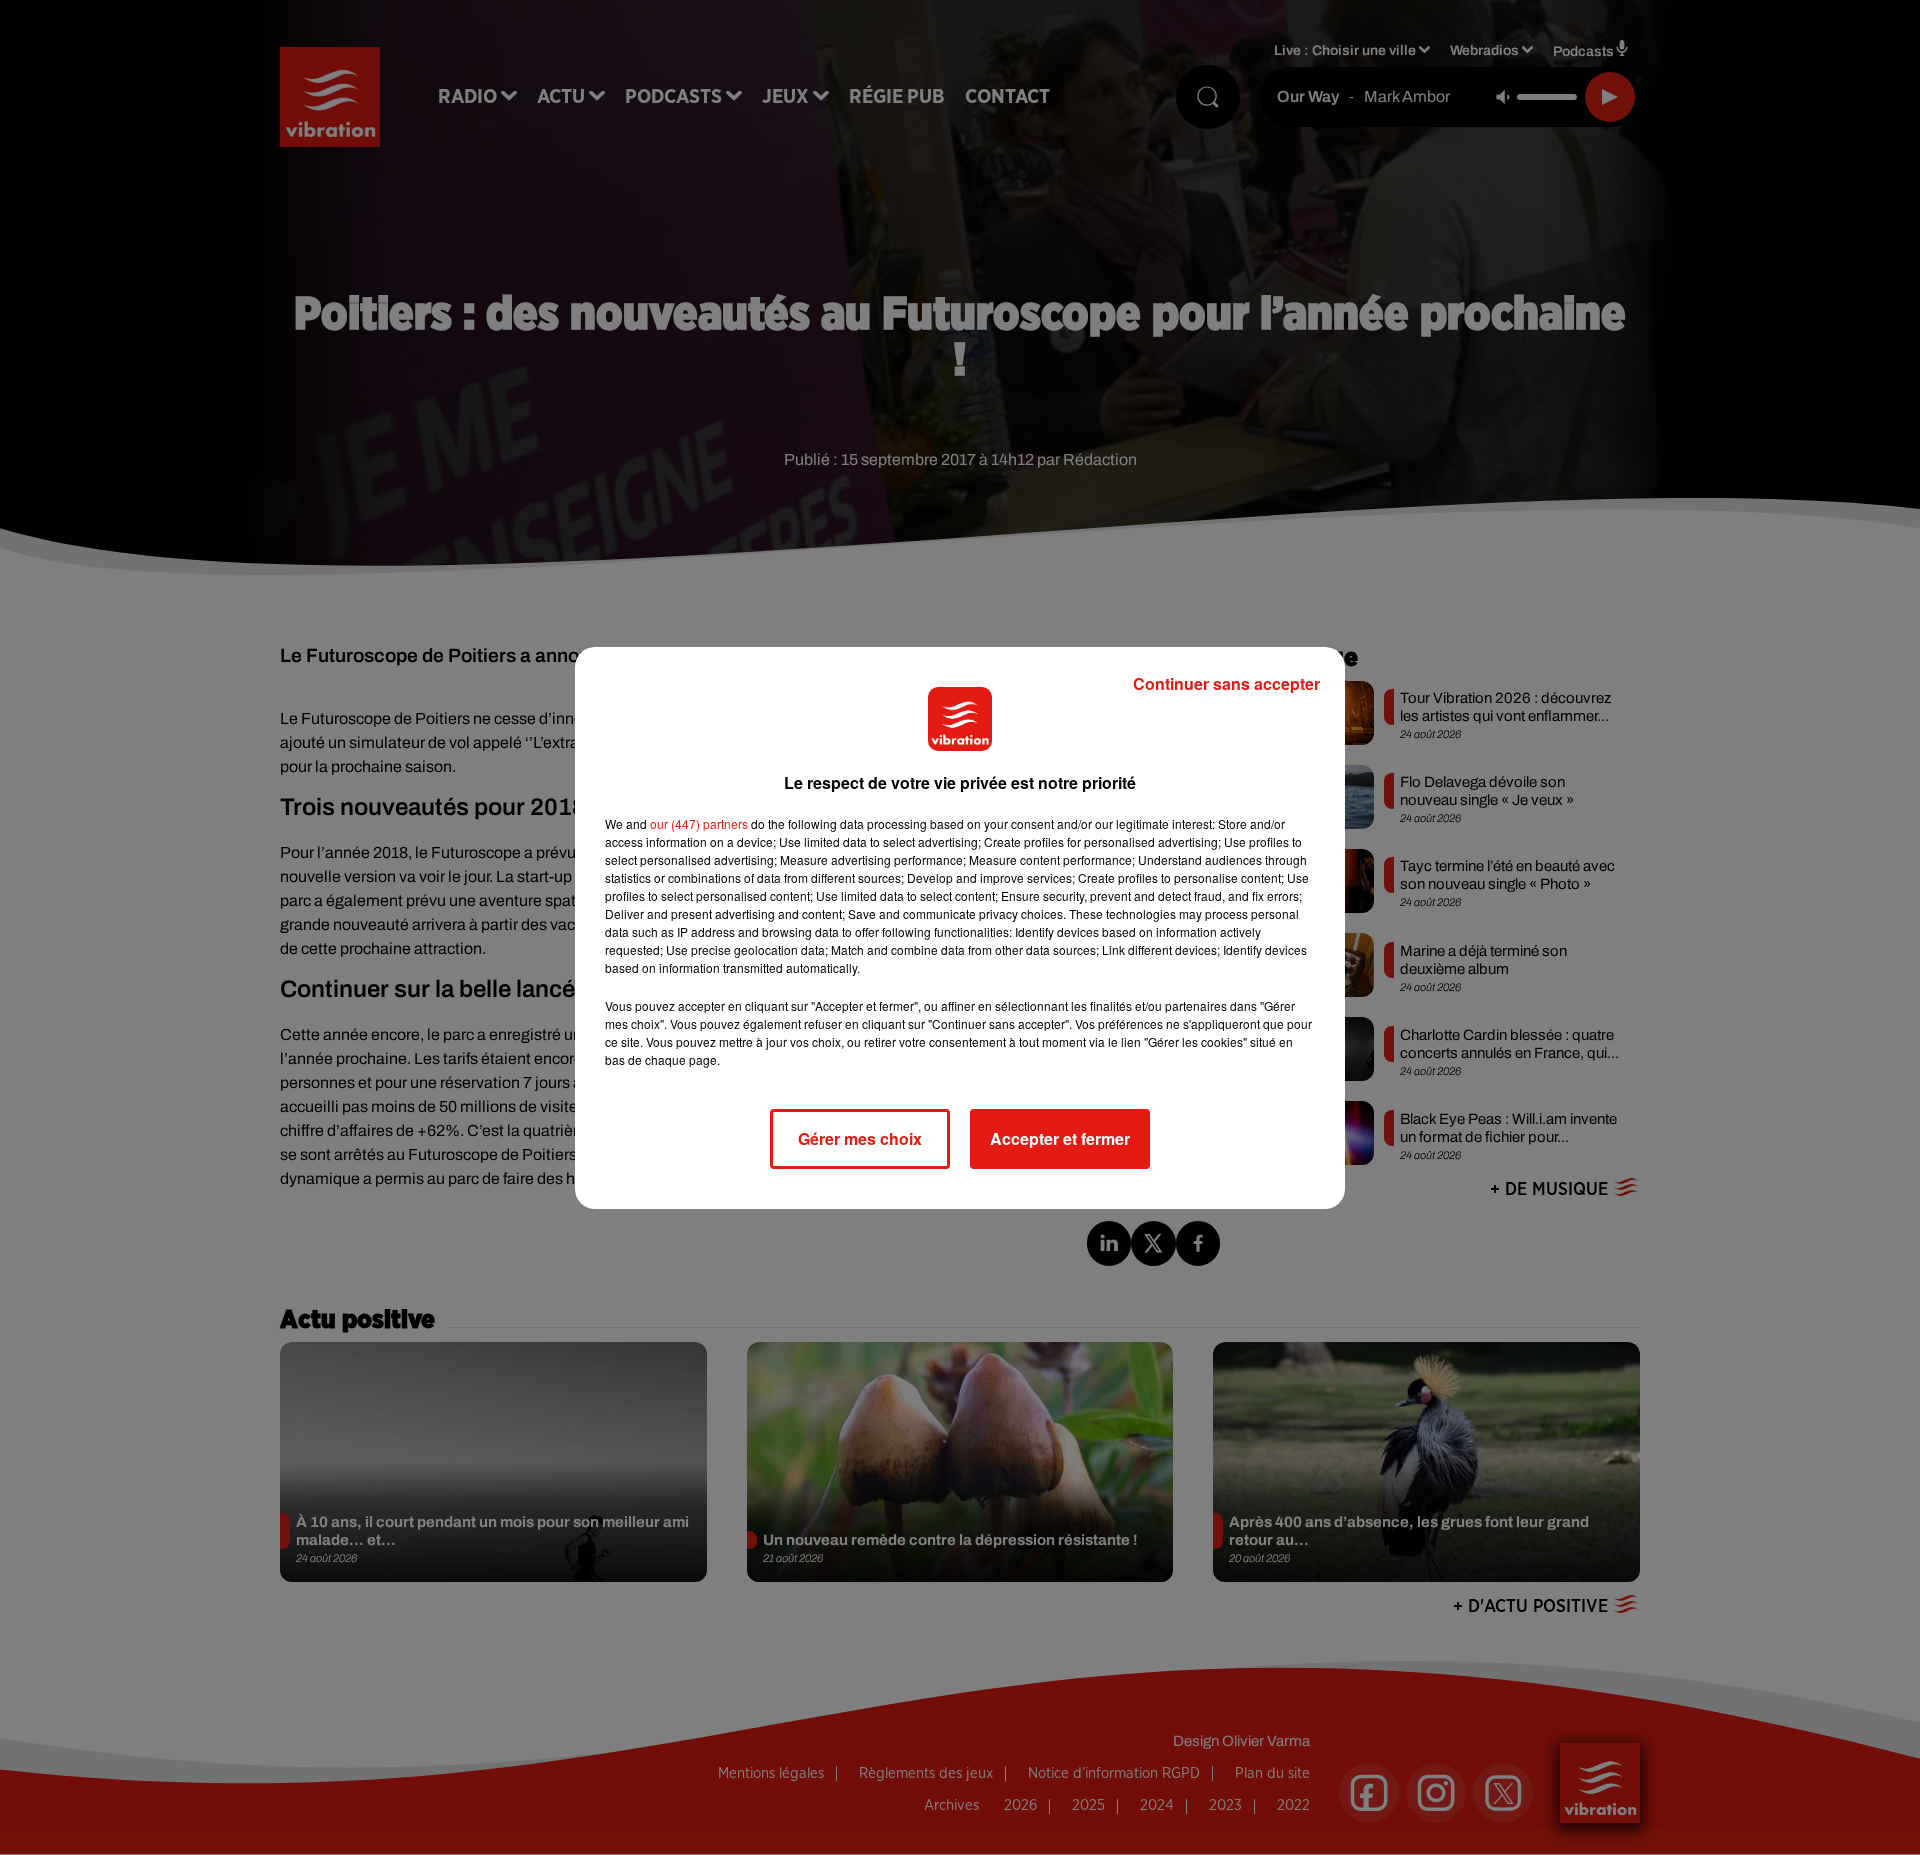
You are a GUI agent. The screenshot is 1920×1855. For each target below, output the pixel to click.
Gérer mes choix (860, 1138)
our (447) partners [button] (699, 823)
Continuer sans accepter (1226, 683)
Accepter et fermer (1060, 1138)
